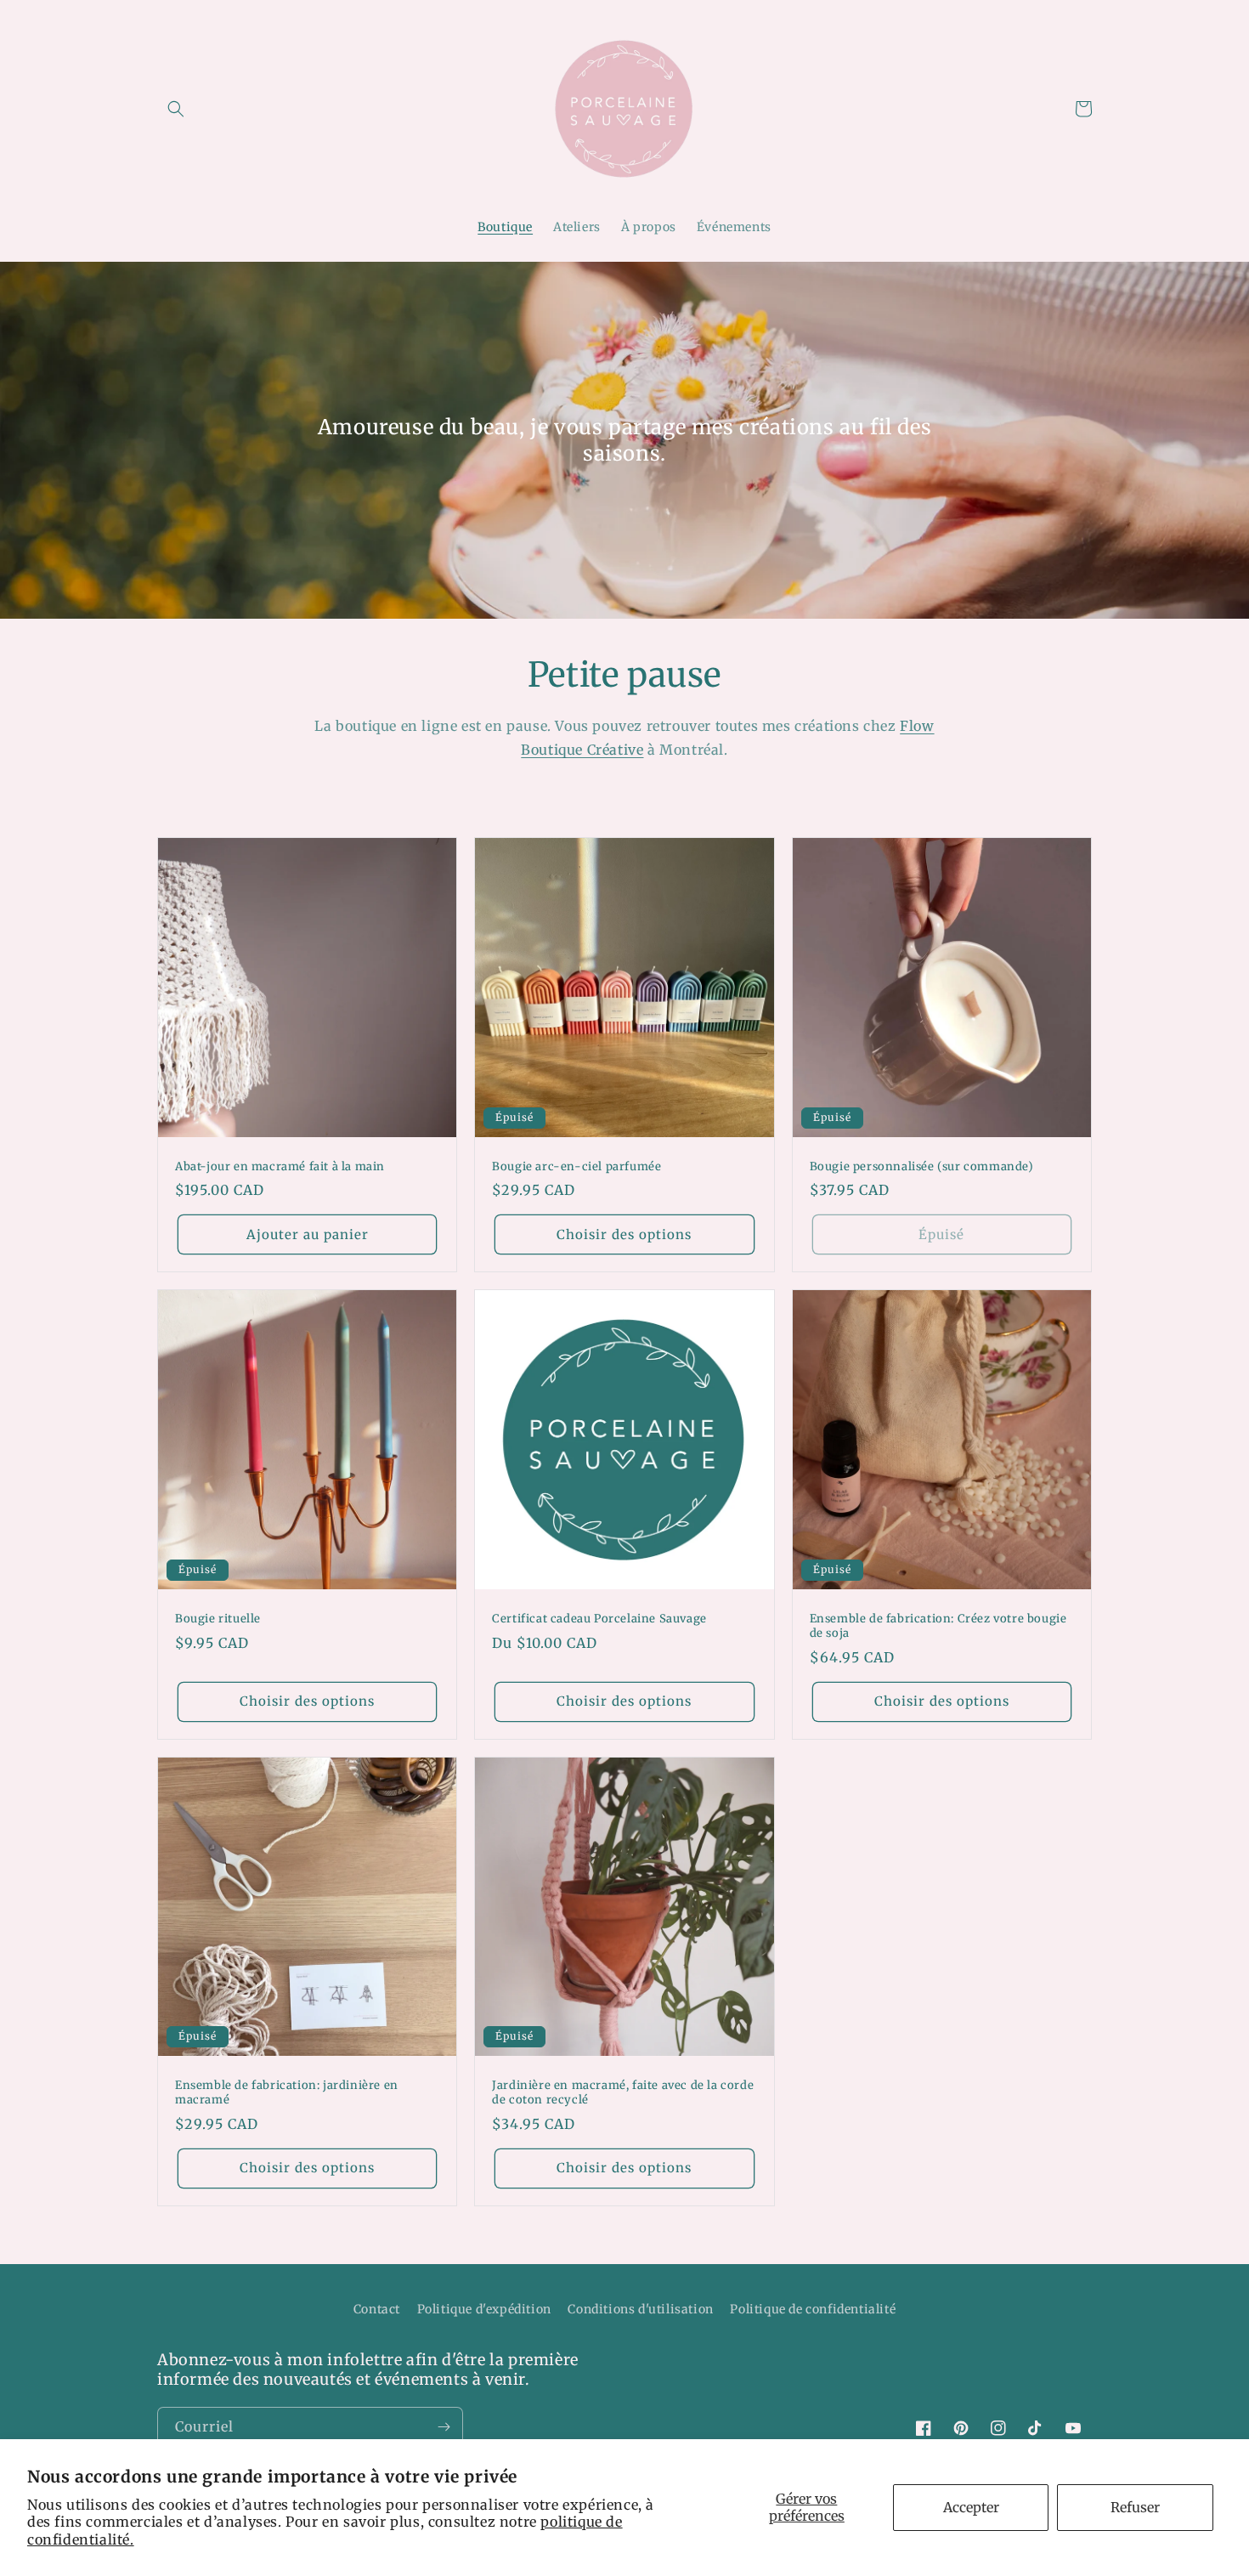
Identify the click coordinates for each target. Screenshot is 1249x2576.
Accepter (971, 2507)
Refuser (1135, 2507)
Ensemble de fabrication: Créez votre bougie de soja (938, 1626)
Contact (377, 2309)
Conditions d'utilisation (640, 2309)
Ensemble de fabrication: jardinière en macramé (287, 2093)
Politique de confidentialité (813, 2309)
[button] (176, 109)
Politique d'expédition (484, 2309)
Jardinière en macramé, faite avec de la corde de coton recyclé (623, 2093)
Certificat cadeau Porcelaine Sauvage (599, 1619)
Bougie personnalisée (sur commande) (922, 1167)
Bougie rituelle (218, 1619)
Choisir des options (624, 1234)
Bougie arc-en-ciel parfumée (576, 1167)
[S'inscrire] (444, 2427)
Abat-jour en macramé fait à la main (280, 1167)
